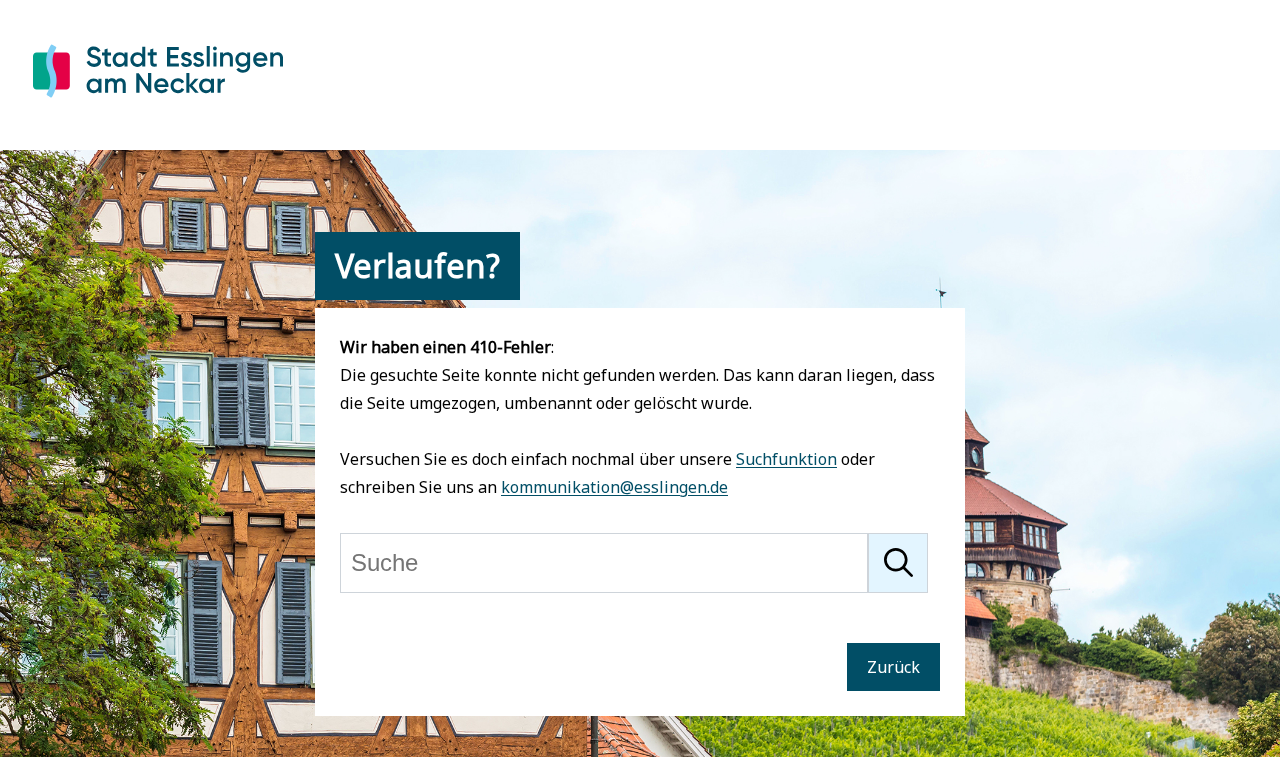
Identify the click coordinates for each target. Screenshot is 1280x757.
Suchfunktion (786, 459)
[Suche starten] (898, 563)
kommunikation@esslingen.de (614, 487)
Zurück (893, 667)
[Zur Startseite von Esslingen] (158, 101)
